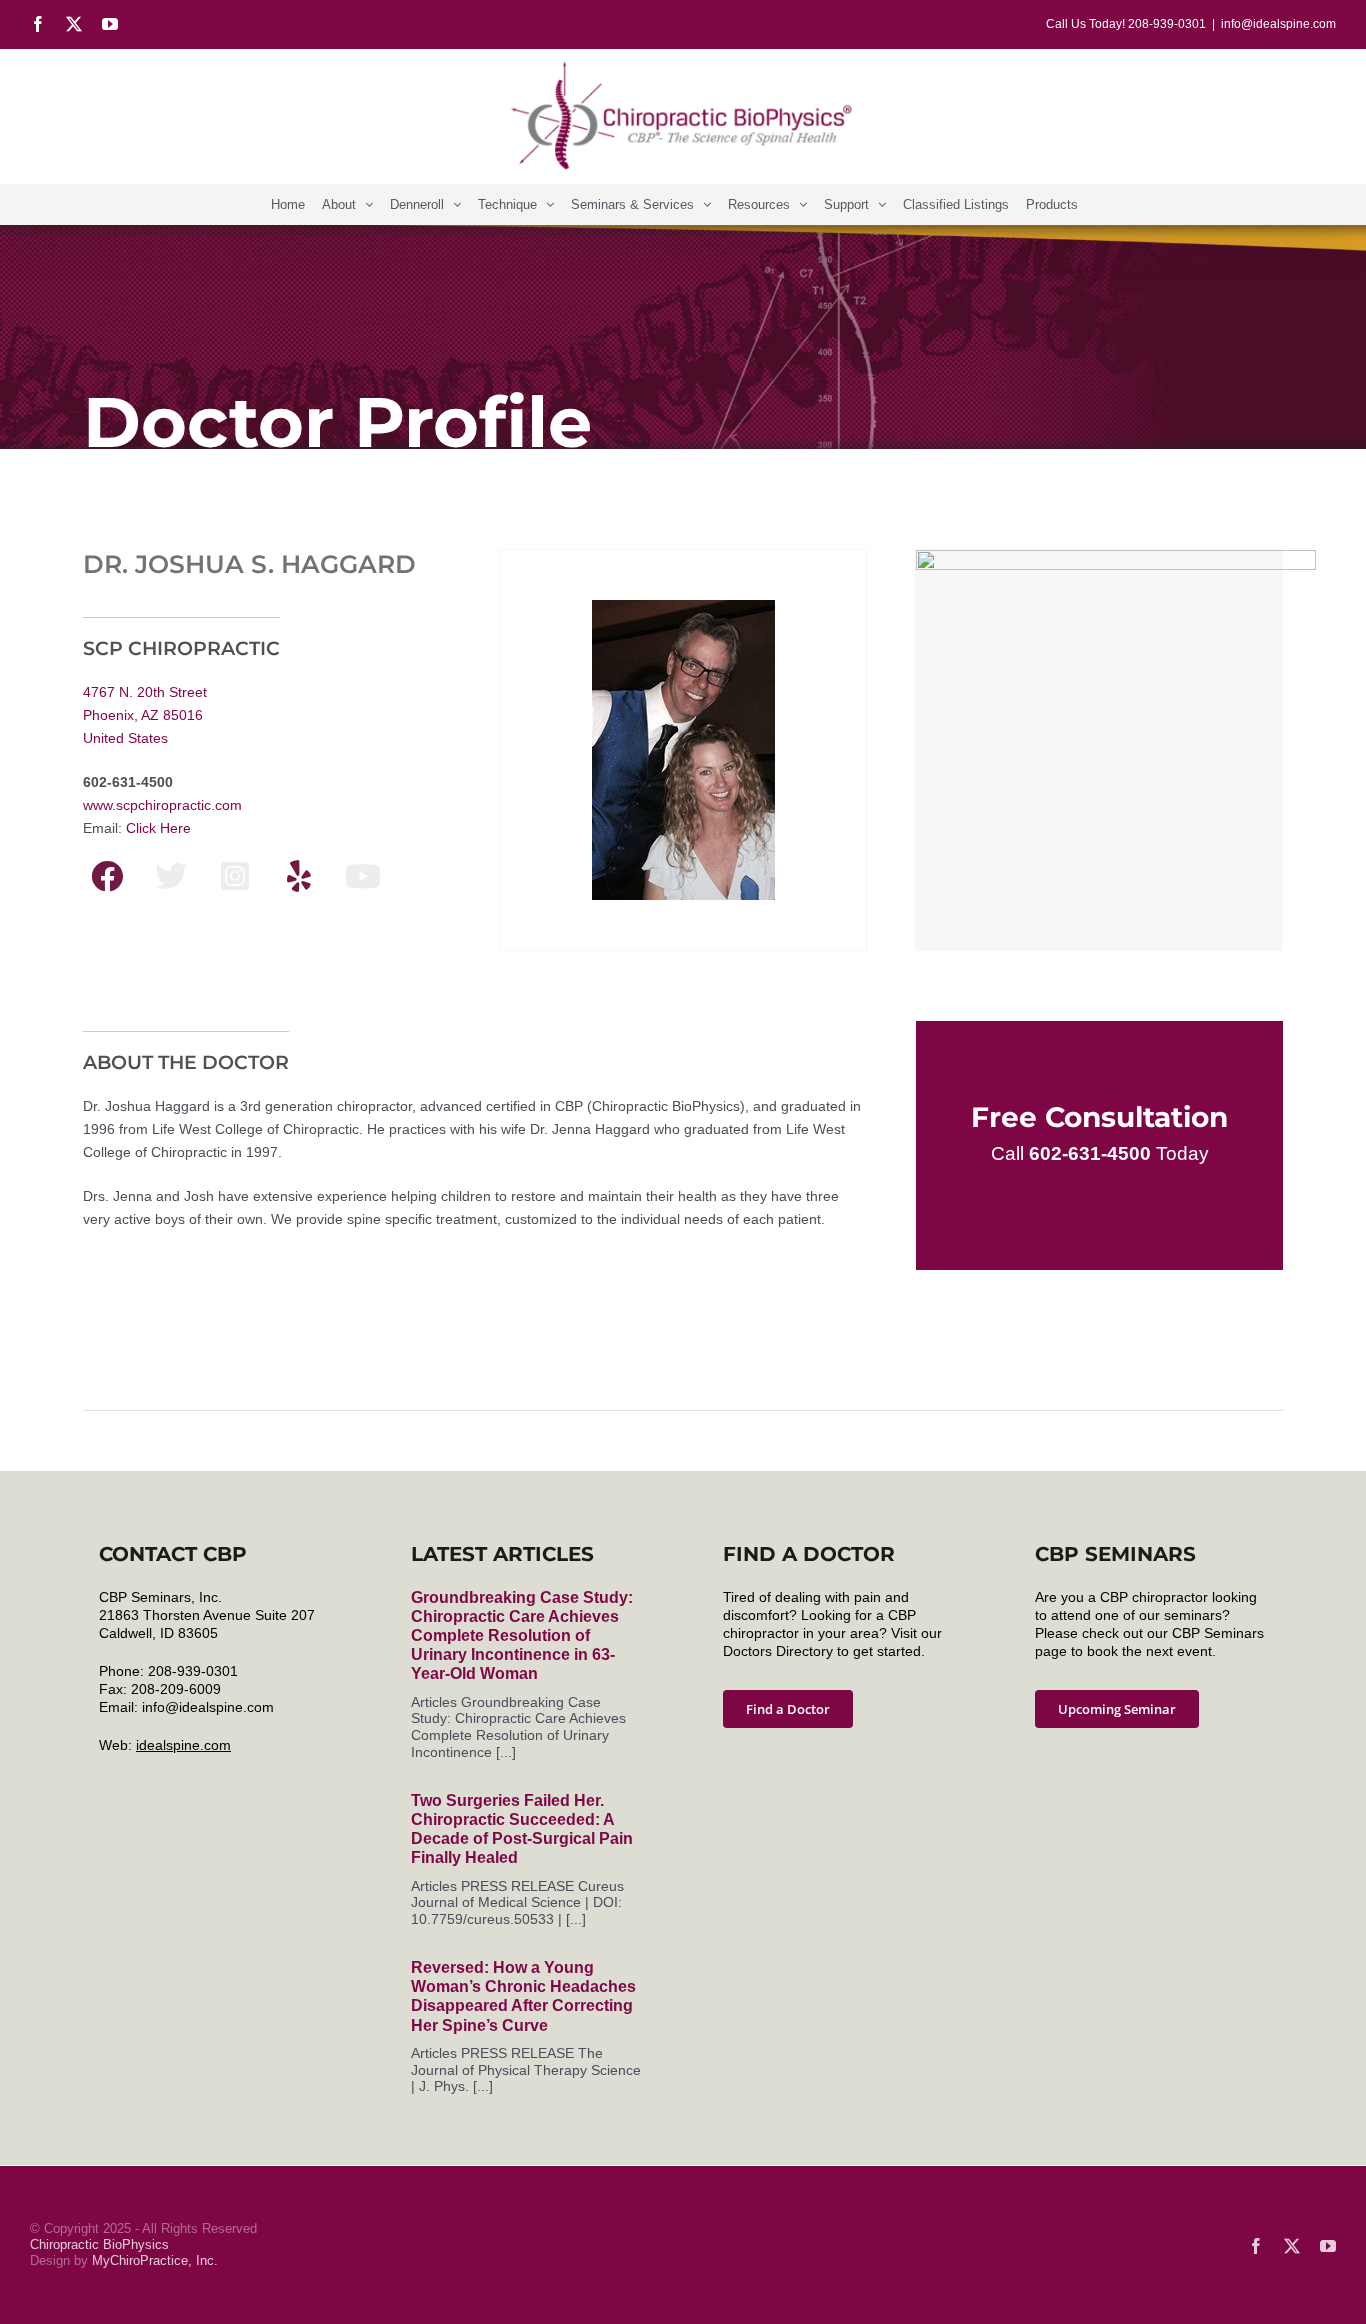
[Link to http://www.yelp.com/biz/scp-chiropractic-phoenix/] (299, 876)
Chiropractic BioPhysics (99, 2244)
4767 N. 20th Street (145, 692)
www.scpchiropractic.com (162, 805)
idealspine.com (183, 1745)
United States (125, 738)
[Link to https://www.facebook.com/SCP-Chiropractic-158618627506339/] (107, 876)
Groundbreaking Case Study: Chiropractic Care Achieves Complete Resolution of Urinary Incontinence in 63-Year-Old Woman (522, 1636)
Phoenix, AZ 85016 (143, 715)
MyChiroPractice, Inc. (155, 2260)
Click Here (158, 828)
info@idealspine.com (1278, 24)
